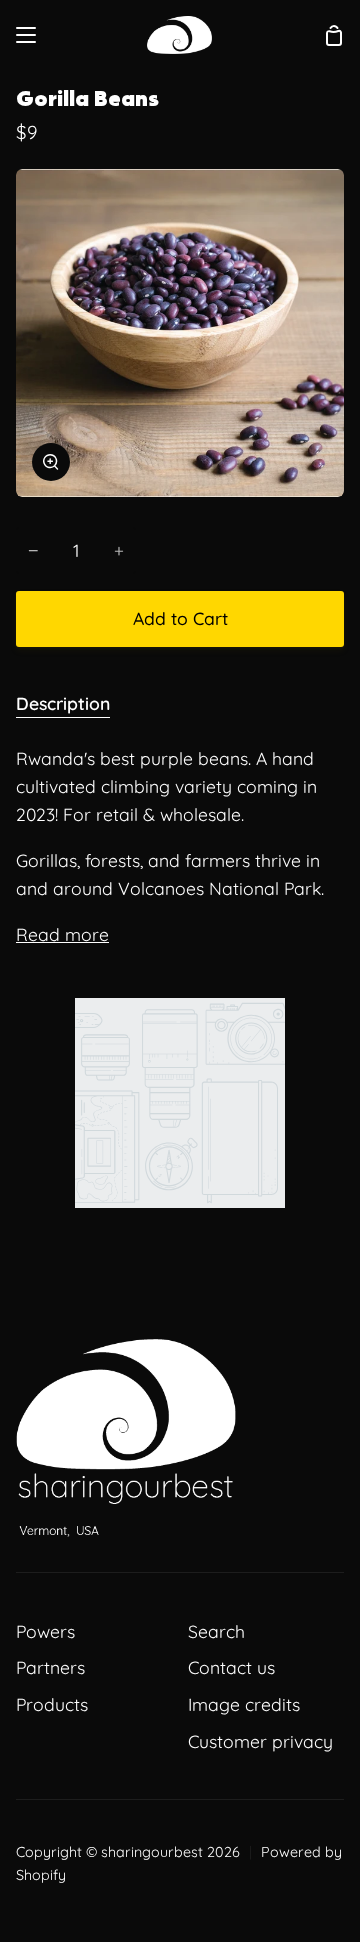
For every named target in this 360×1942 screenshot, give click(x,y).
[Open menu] (27, 35)
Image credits (244, 1704)
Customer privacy (260, 1741)
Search (216, 1631)
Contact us (231, 1667)
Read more (62, 934)
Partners (50, 1667)
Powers (45, 1631)
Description (63, 703)
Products (52, 1704)
